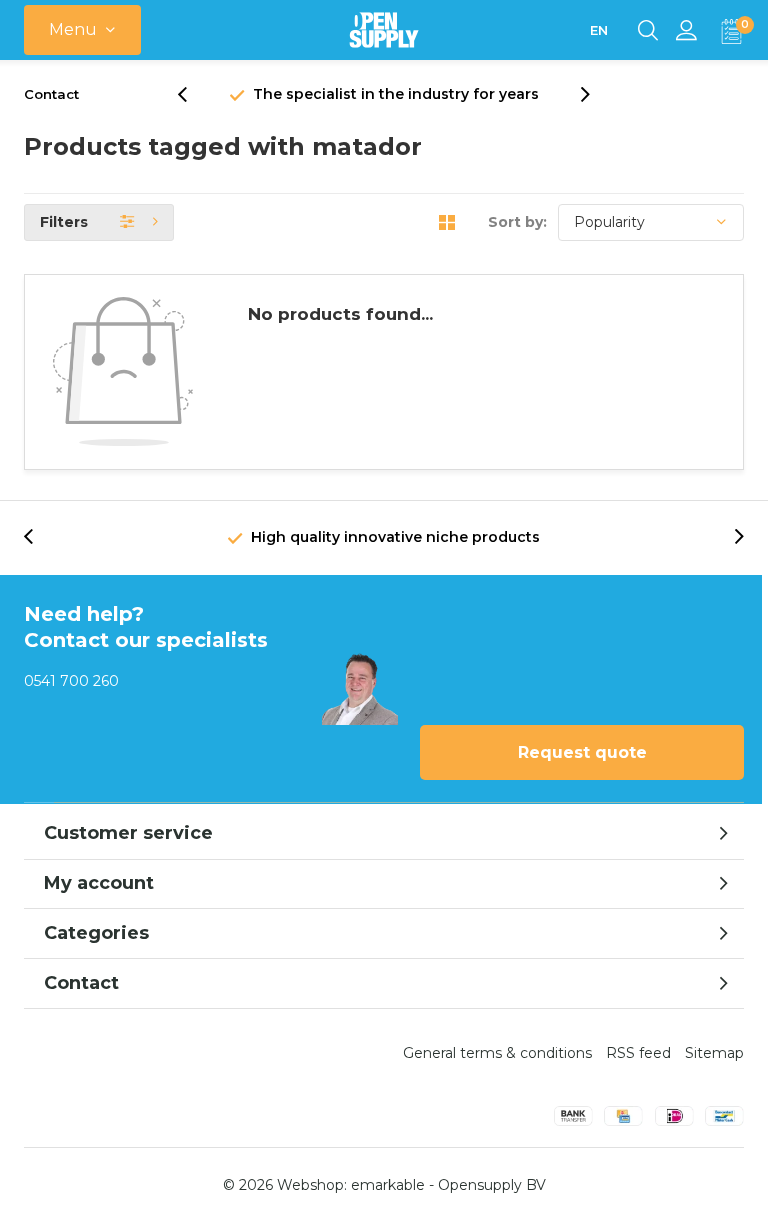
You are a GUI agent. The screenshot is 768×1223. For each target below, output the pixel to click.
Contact (51, 94)
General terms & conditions (497, 1053)
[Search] (648, 30)
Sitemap (714, 1053)
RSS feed (638, 1053)
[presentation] (193, 94)
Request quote (582, 752)
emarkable (388, 1185)
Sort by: (517, 222)
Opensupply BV (492, 1185)
